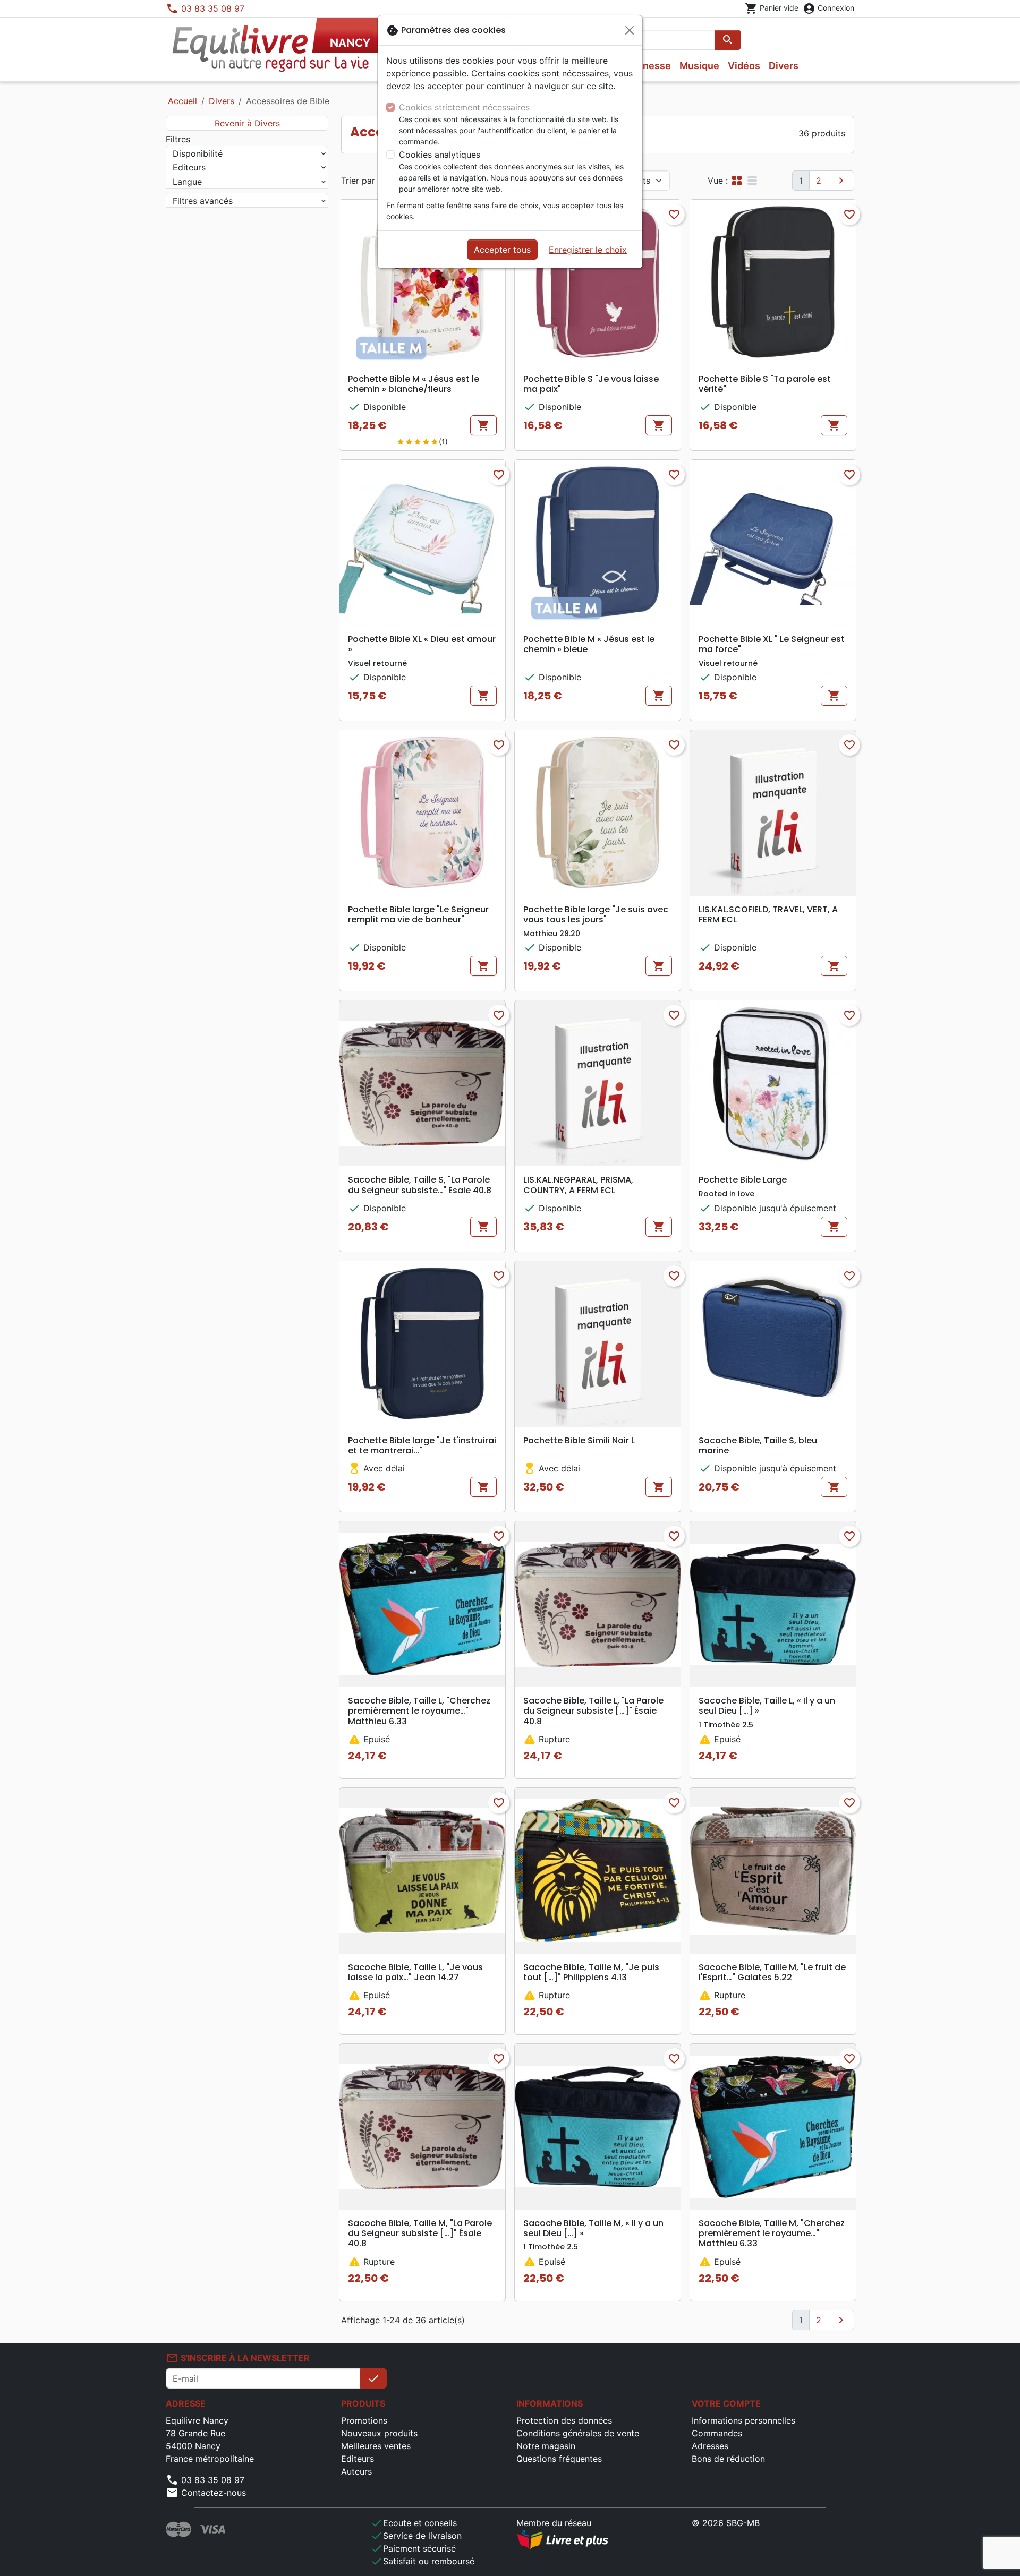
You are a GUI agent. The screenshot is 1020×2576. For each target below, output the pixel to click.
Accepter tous (502, 250)
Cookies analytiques (440, 155)
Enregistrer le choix (588, 250)
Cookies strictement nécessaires (464, 107)
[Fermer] (630, 30)
